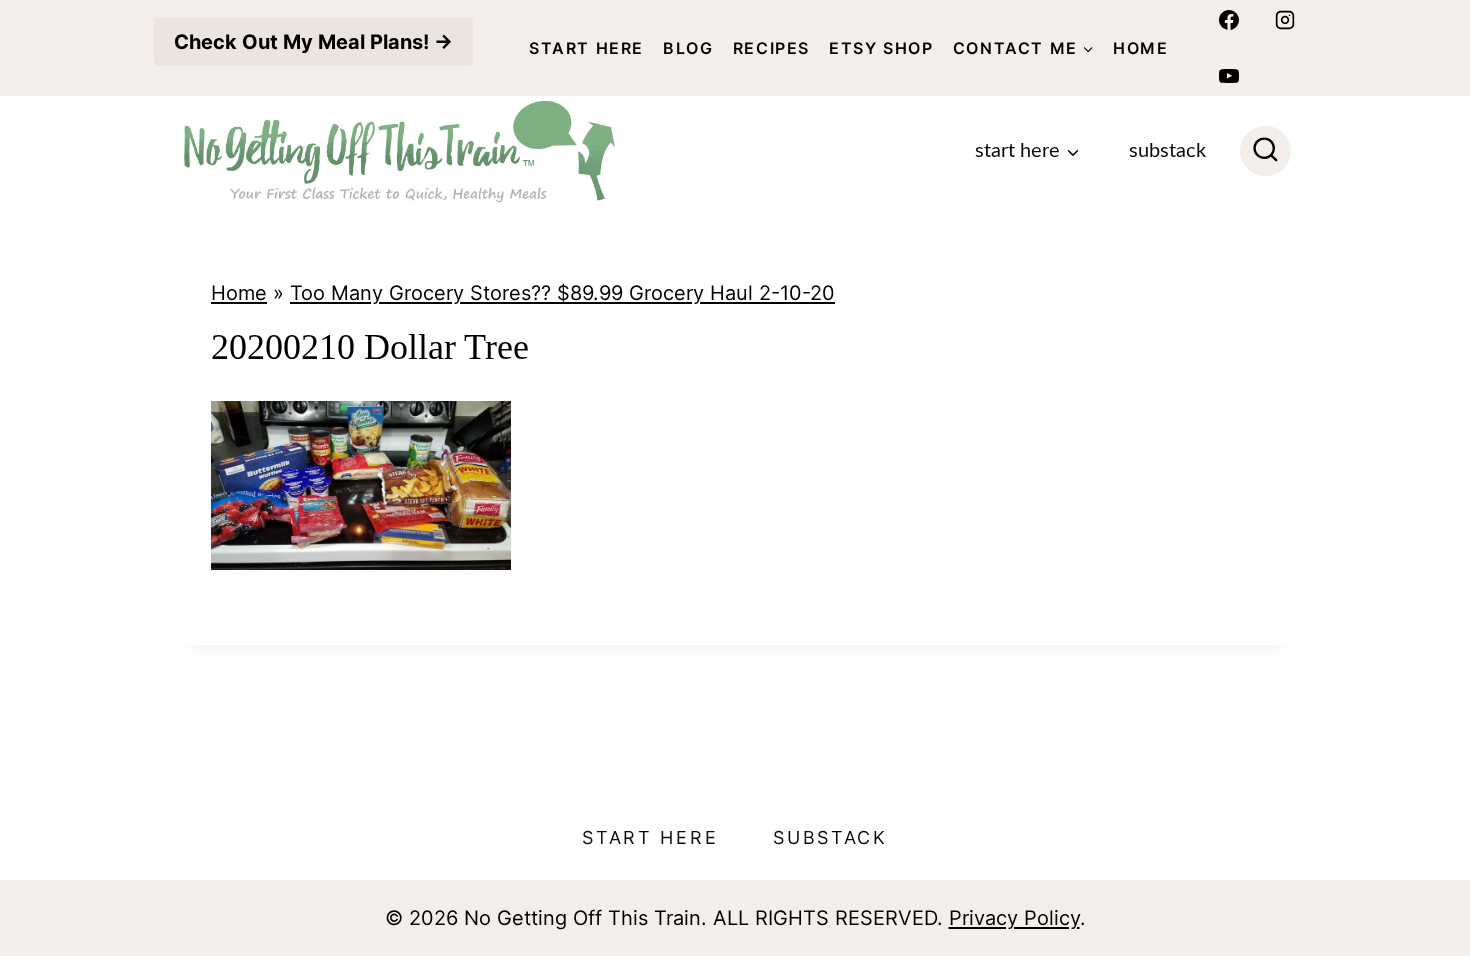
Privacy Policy (1014, 918)
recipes (771, 48)
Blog (688, 48)
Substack (1167, 151)
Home (1140, 48)
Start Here (586, 48)
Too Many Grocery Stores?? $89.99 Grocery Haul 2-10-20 (562, 293)
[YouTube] (1229, 76)
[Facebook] (1229, 20)
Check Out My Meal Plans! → (313, 42)
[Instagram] (1285, 20)
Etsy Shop (881, 48)
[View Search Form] (1265, 151)
